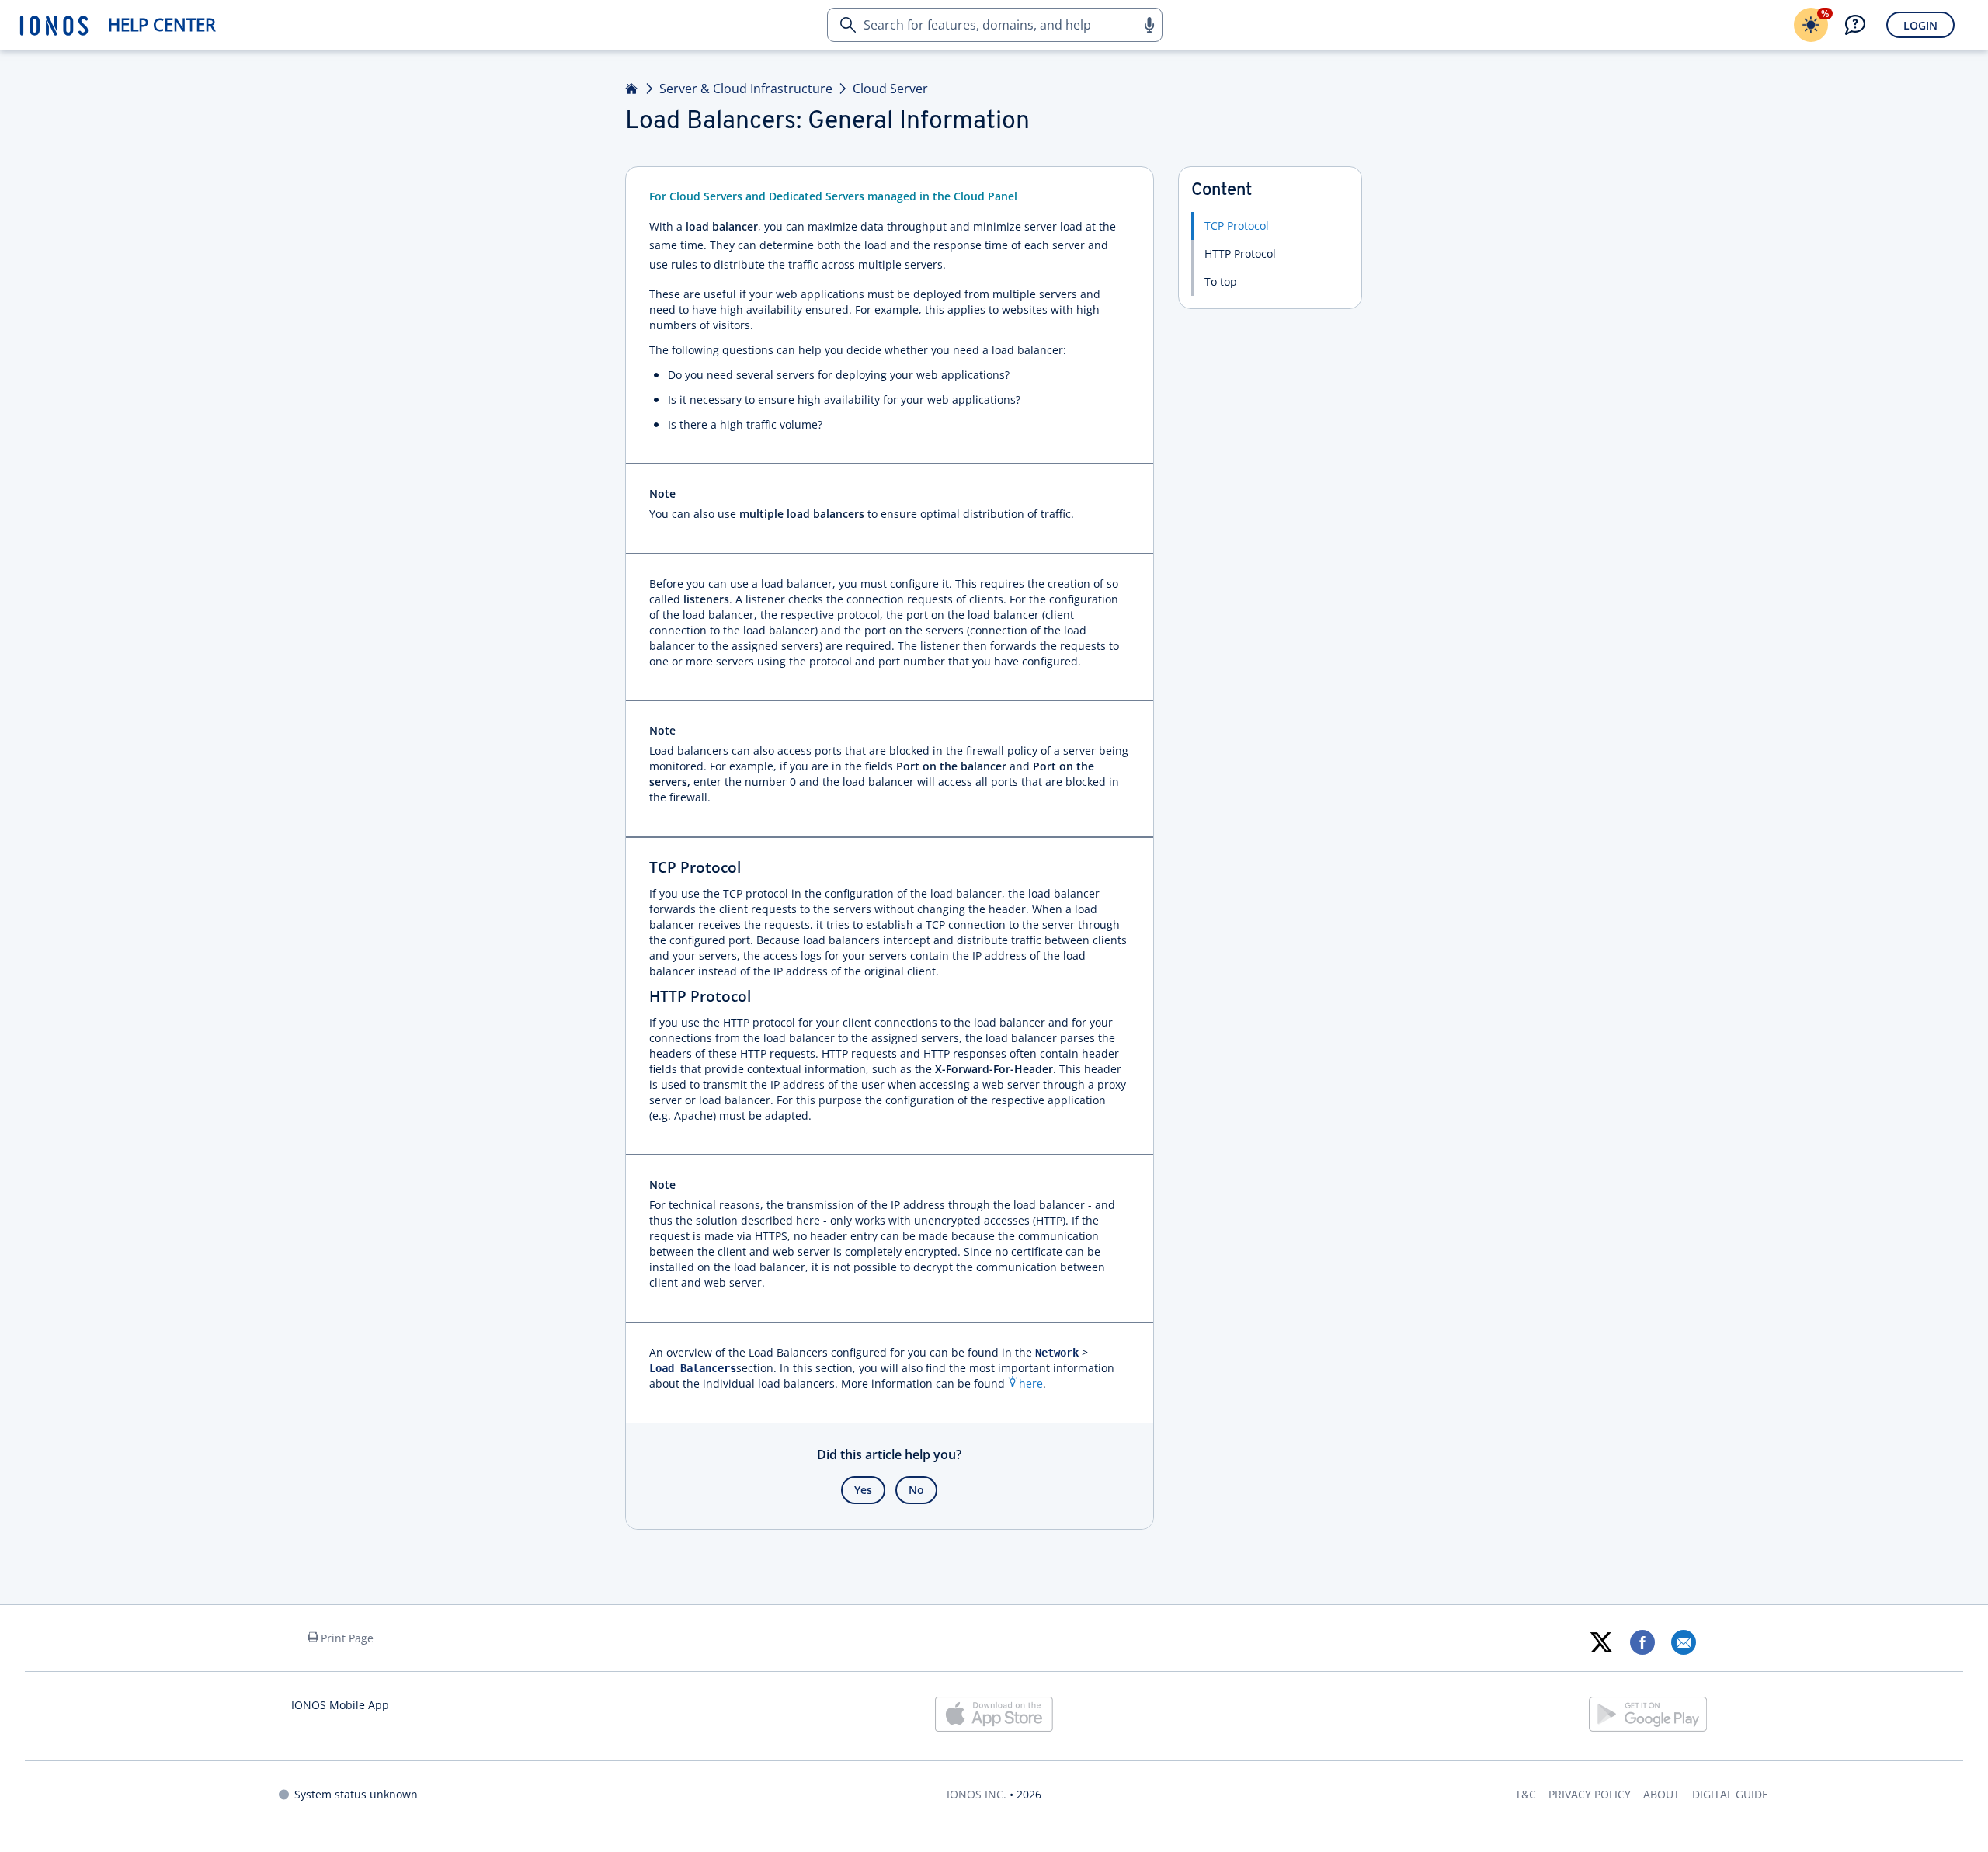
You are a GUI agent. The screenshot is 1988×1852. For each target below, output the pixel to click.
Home (632, 89)
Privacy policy (1590, 1794)
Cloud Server (890, 89)
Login (1920, 25)
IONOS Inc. (977, 1794)
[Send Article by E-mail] (1683, 1642)
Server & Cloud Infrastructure (746, 89)
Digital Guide (1730, 1794)
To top (1221, 281)
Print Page (347, 1638)
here (1031, 1383)
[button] (1149, 25)
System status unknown (356, 1794)
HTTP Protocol (1240, 254)
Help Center (162, 24)
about (1661, 1794)
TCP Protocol (1237, 226)
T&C (1526, 1794)
